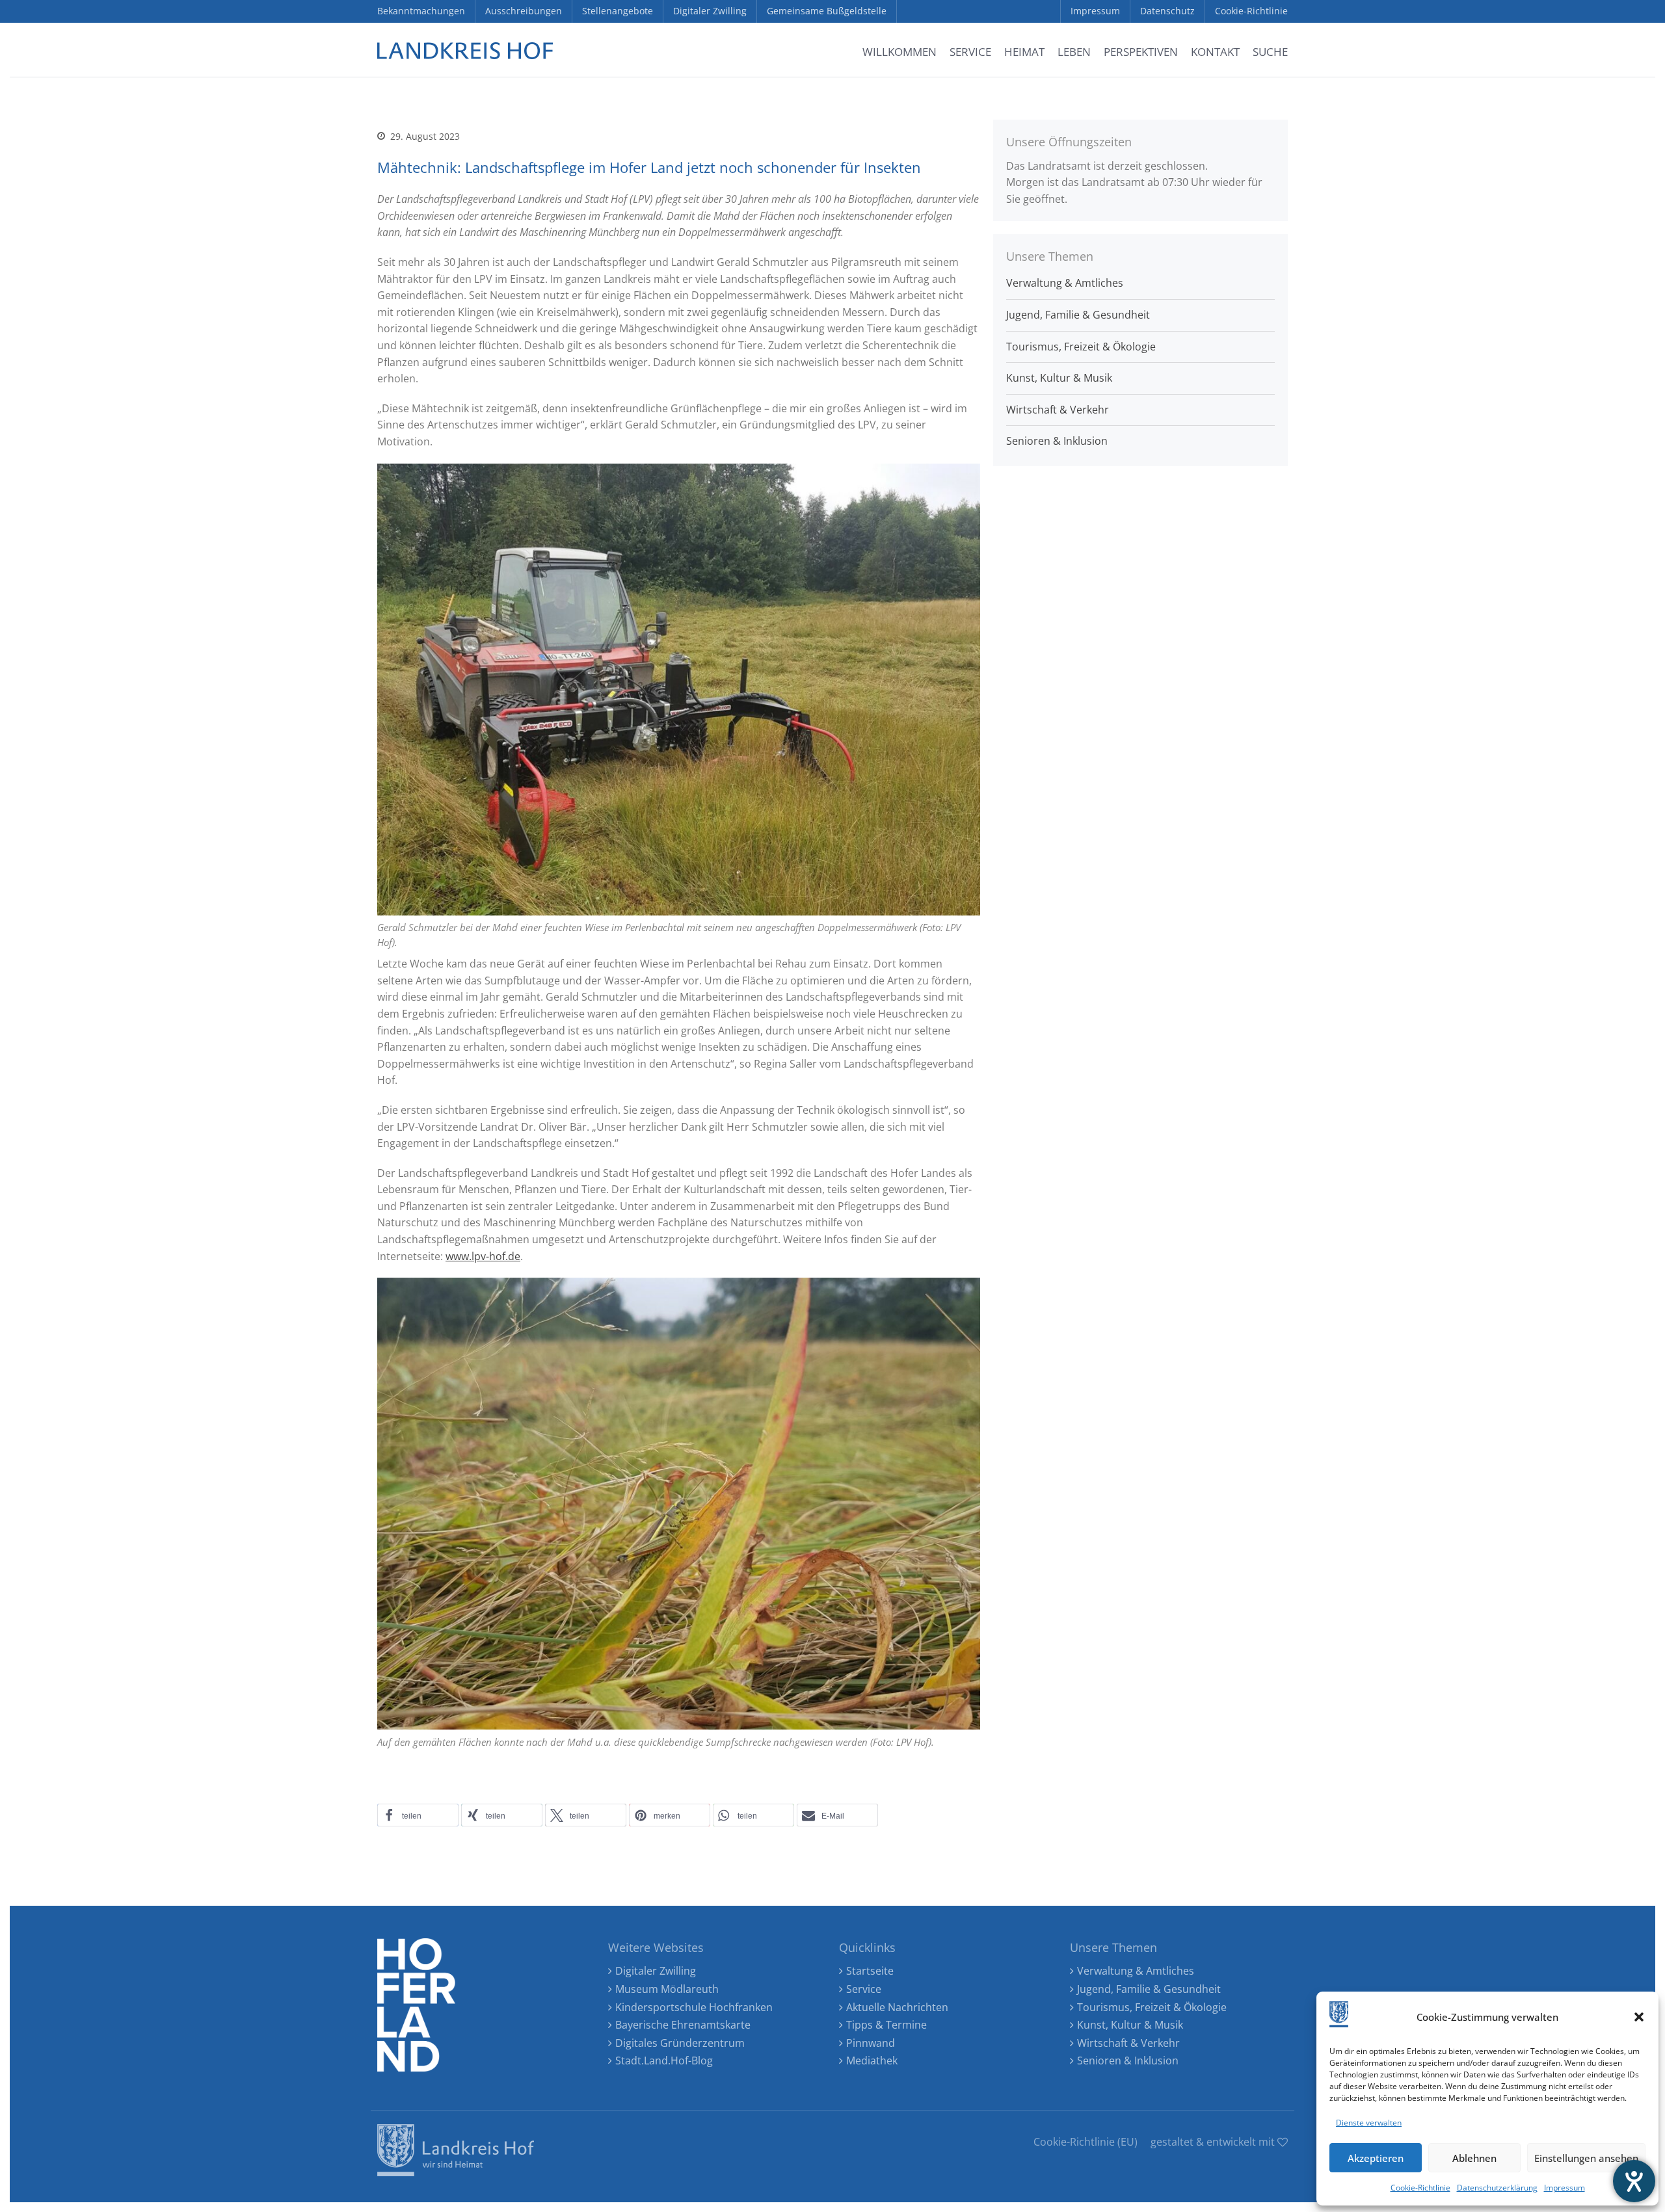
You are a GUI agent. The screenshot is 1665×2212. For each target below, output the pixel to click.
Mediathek (872, 2061)
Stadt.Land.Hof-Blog (664, 2061)
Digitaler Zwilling (656, 1971)
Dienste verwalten (1369, 2123)
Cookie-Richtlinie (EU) (1086, 2142)
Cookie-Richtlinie (1420, 2188)
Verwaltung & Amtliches (1065, 283)
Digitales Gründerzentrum (680, 2043)
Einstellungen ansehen (1586, 2158)
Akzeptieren (1376, 2158)
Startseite (870, 1971)
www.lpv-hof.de (483, 1256)
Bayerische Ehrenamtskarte (683, 2025)
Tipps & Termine (886, 2025)
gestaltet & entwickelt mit (1214, 2142)
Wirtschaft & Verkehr (1058, 410)
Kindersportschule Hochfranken (694, 2007)
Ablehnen (1474, 2158)
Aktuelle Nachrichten (897, 2007)
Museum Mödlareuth (667, 1989)
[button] (1639, 2017)
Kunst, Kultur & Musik (1059, 378)
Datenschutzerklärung (1497, 2188)
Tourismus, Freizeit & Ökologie (1081, 347)
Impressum (1565, 2188)
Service (864, 1989)
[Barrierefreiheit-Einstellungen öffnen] (1634, 2181)
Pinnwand (871, 2043)
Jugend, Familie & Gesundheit (1078, 315)
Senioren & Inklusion (1057, 441)
